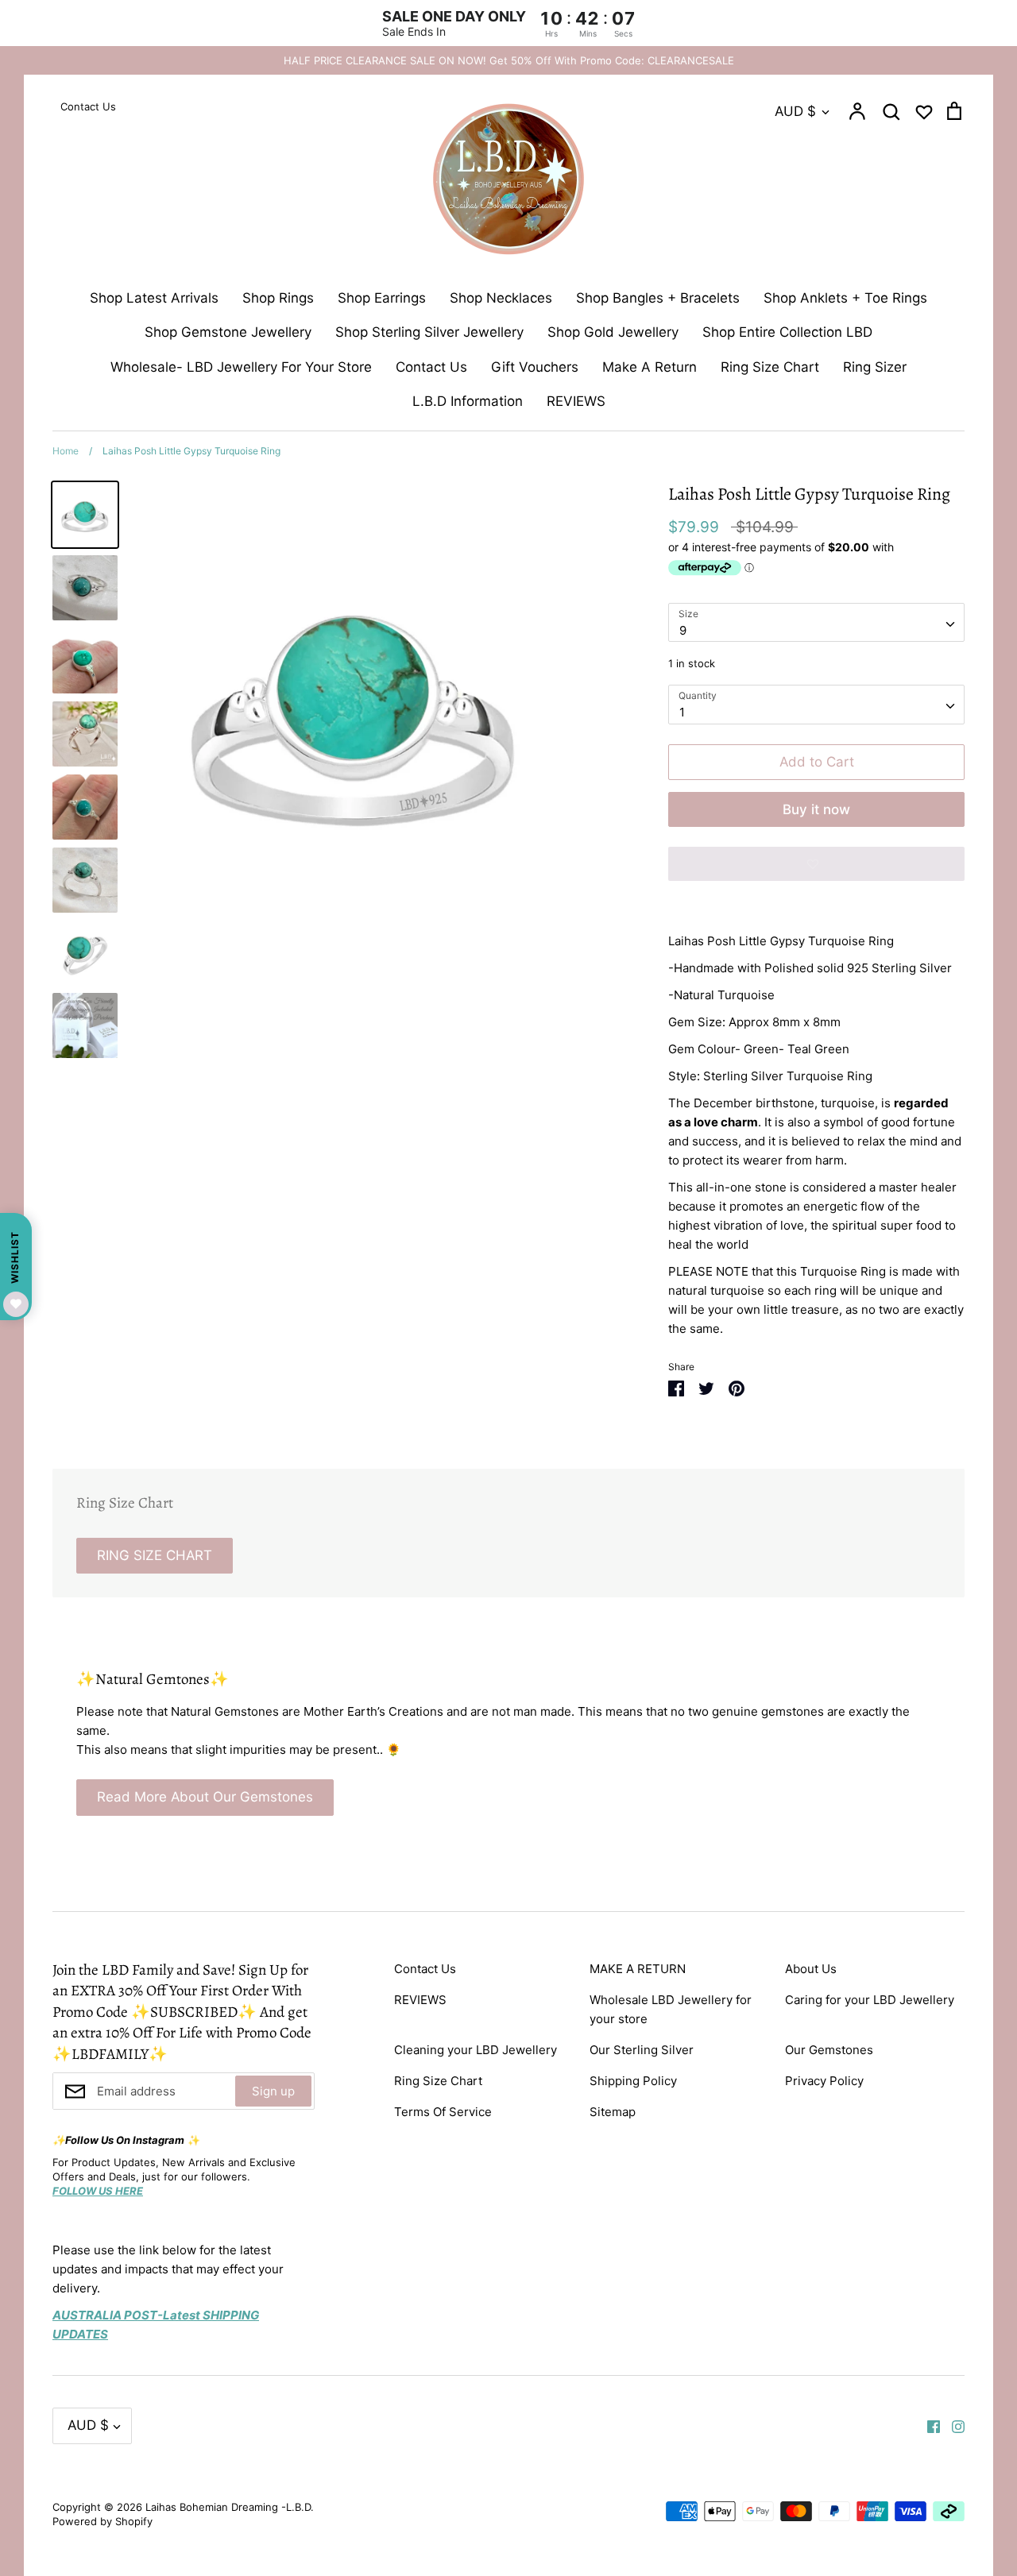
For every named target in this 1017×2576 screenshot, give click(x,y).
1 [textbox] (682, 712)
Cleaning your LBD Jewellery (476, 2050)
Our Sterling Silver (642, 2050)
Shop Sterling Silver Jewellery (429, 332)
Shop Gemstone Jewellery (228, 332)
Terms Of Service (443, 2112)
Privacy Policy (824, 2081)
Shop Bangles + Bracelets (658, 298)
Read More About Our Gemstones (205, 1797)
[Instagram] (952, 2425)
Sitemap (613, 2112)
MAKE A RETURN (638, 1969)
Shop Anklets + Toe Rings (845, 298)
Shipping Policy (633, 2081)
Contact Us (431, 367)
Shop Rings (278, 298)
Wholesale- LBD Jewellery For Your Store (241, 367)
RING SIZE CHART (155, 1555)
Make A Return (650, 367)
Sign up (273, 2091)
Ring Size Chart (770, 367)
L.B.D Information (468, 401)
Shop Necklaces (501, 298)
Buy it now (816, 809)
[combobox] (816, 623)
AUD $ (795, 111)
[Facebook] (928, 2425)
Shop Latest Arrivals (154, 298)
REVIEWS (576, 401)
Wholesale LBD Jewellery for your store (671, 2009)
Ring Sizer (875, 367)
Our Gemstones (829, 2050)
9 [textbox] (683, 630)
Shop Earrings (382, 298)
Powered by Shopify (102, 2521)
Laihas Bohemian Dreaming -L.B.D (228, 2507)
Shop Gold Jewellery (613, 332)
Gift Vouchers (535, 367)
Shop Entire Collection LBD (787, 332)
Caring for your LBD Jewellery (870, 2000)
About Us (811, 1969)
